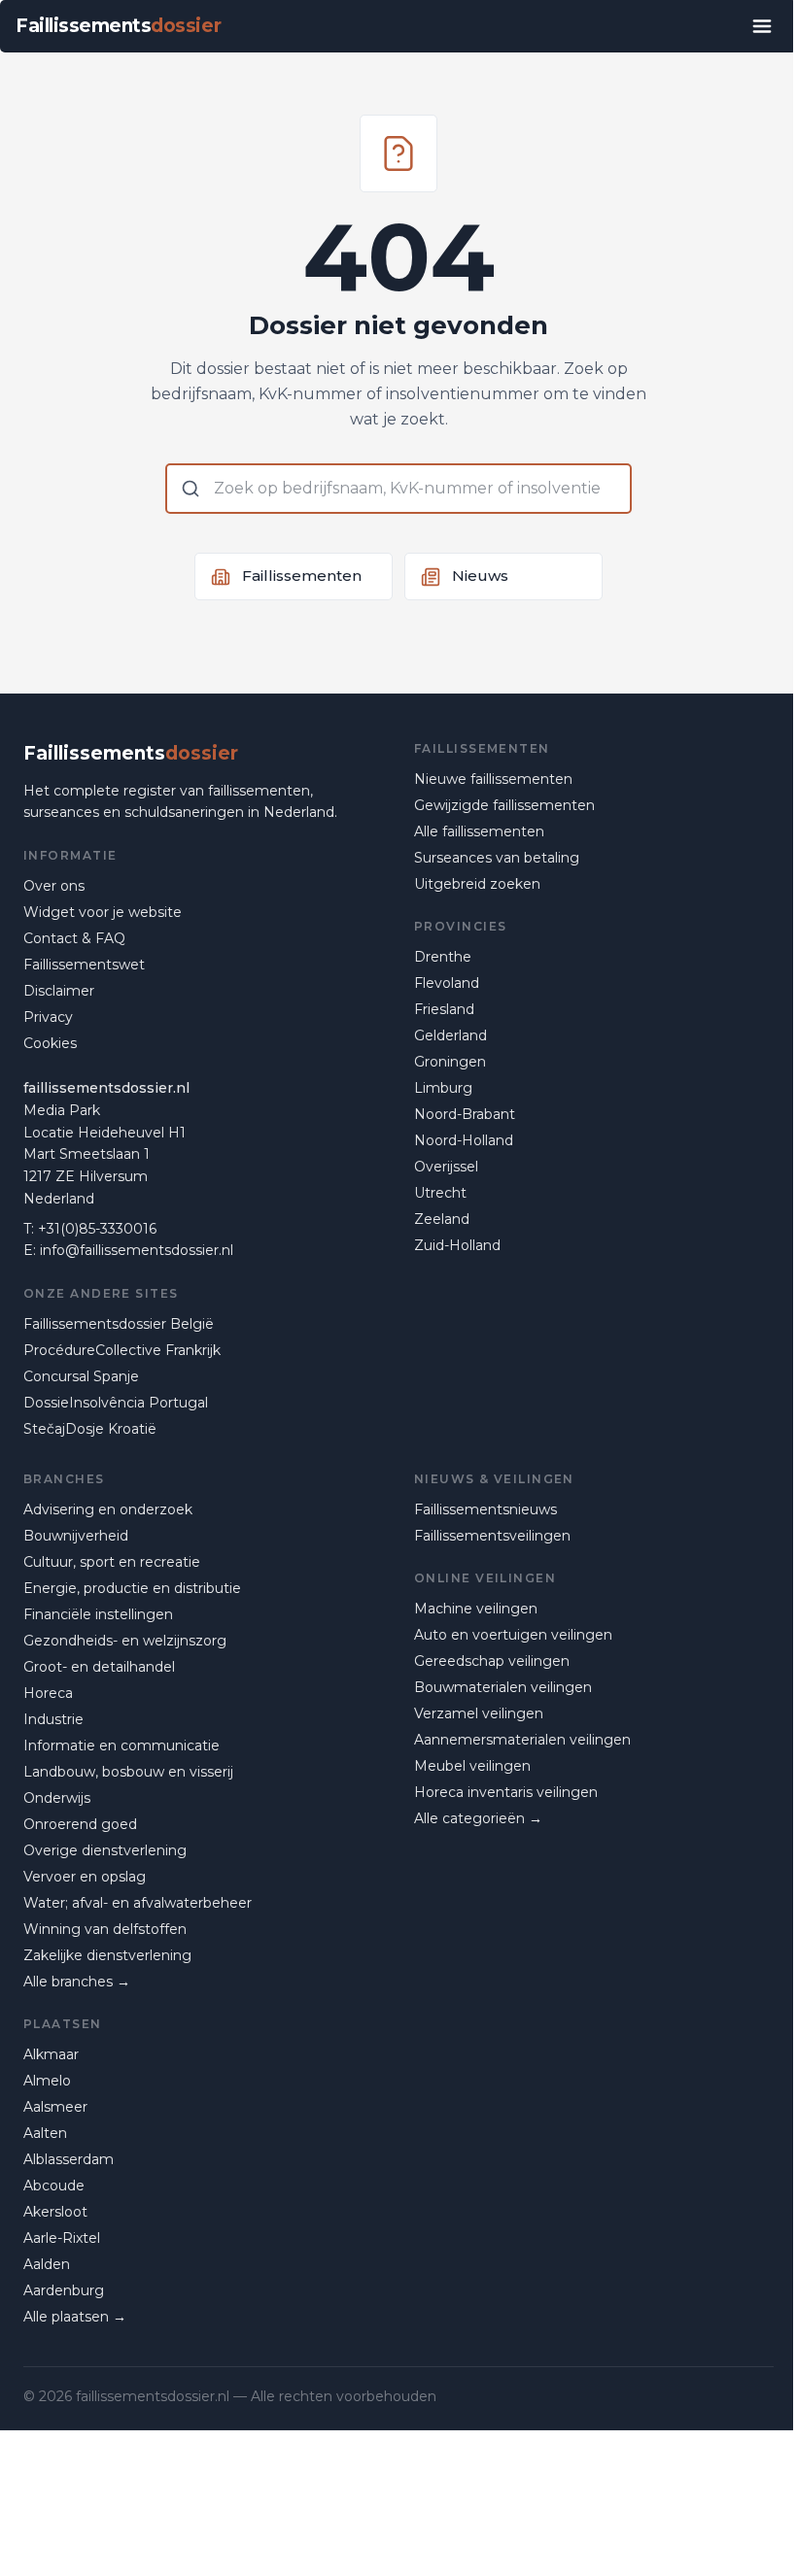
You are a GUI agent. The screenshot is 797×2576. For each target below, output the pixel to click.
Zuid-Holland (457, 1245)
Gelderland (450, 1035)
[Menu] (762, 26)
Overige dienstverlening (105, 1850)
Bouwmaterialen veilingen (503, 1687)
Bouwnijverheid (76, 1536)
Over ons (54, 886)
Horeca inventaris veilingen (506, 1792)
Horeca (48, 1693)
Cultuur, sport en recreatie (112, 1562)
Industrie (53, 1719)
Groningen (450, 1062)
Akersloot (55, 2212)
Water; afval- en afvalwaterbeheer (138, 1903)
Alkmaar (51, 2054)
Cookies (50, 1043)
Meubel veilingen (472, 1766)
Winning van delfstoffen (105, 1929)
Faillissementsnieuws (485, 1509)
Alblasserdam (69, 2159)
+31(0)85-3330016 (97, 1229)
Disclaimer (59, 991)
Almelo (47, 2081)
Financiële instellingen (98, 1614)
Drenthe (443, 957)
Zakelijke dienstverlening (107, 1955)
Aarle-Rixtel (62, 2238)
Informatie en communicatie (121, 1746)
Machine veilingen (476, 1609)
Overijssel (446, 1167)
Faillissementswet (84, 965)
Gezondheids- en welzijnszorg (125, 1641)
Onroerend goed (80, 1824)
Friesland (444, 1009)
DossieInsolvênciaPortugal (116, 1403)
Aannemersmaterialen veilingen (522, 1740)
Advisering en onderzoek (108, 1509)
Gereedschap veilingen (492, 1661)
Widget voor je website (103, 912)
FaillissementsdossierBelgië (119, 1324)
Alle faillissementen (479, 831)
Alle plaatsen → (75, 2317)
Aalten (45, 2133)
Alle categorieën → (478, 1818)
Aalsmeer (55, 2107)
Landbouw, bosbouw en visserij (128, 1772)
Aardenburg (64, 2290)
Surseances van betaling (497, 858)
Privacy (48, 1017)
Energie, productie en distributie (132, 1588)
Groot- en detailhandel (99, 1667)
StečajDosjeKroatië (90, 1429)
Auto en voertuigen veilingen (513, 1635)
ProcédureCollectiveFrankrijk (122, 1350)
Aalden (47, 2264)
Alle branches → (77, 1982)
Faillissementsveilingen (492, 1536)
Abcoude (54, 2186)
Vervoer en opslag (85, 1877)
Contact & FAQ (74, 938)
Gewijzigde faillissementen (504, 805)
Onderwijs (57, 1798)
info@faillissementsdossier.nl (137, 1250)
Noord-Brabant (465, 1114)
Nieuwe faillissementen (493, 779)
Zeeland (442, 1219)
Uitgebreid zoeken (477, 884)
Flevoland (447, 983)
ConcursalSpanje (81, 1376)
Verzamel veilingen (479, 1713)
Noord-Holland (464, 1140)
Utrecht (440, 1193)
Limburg (443, 1088)
